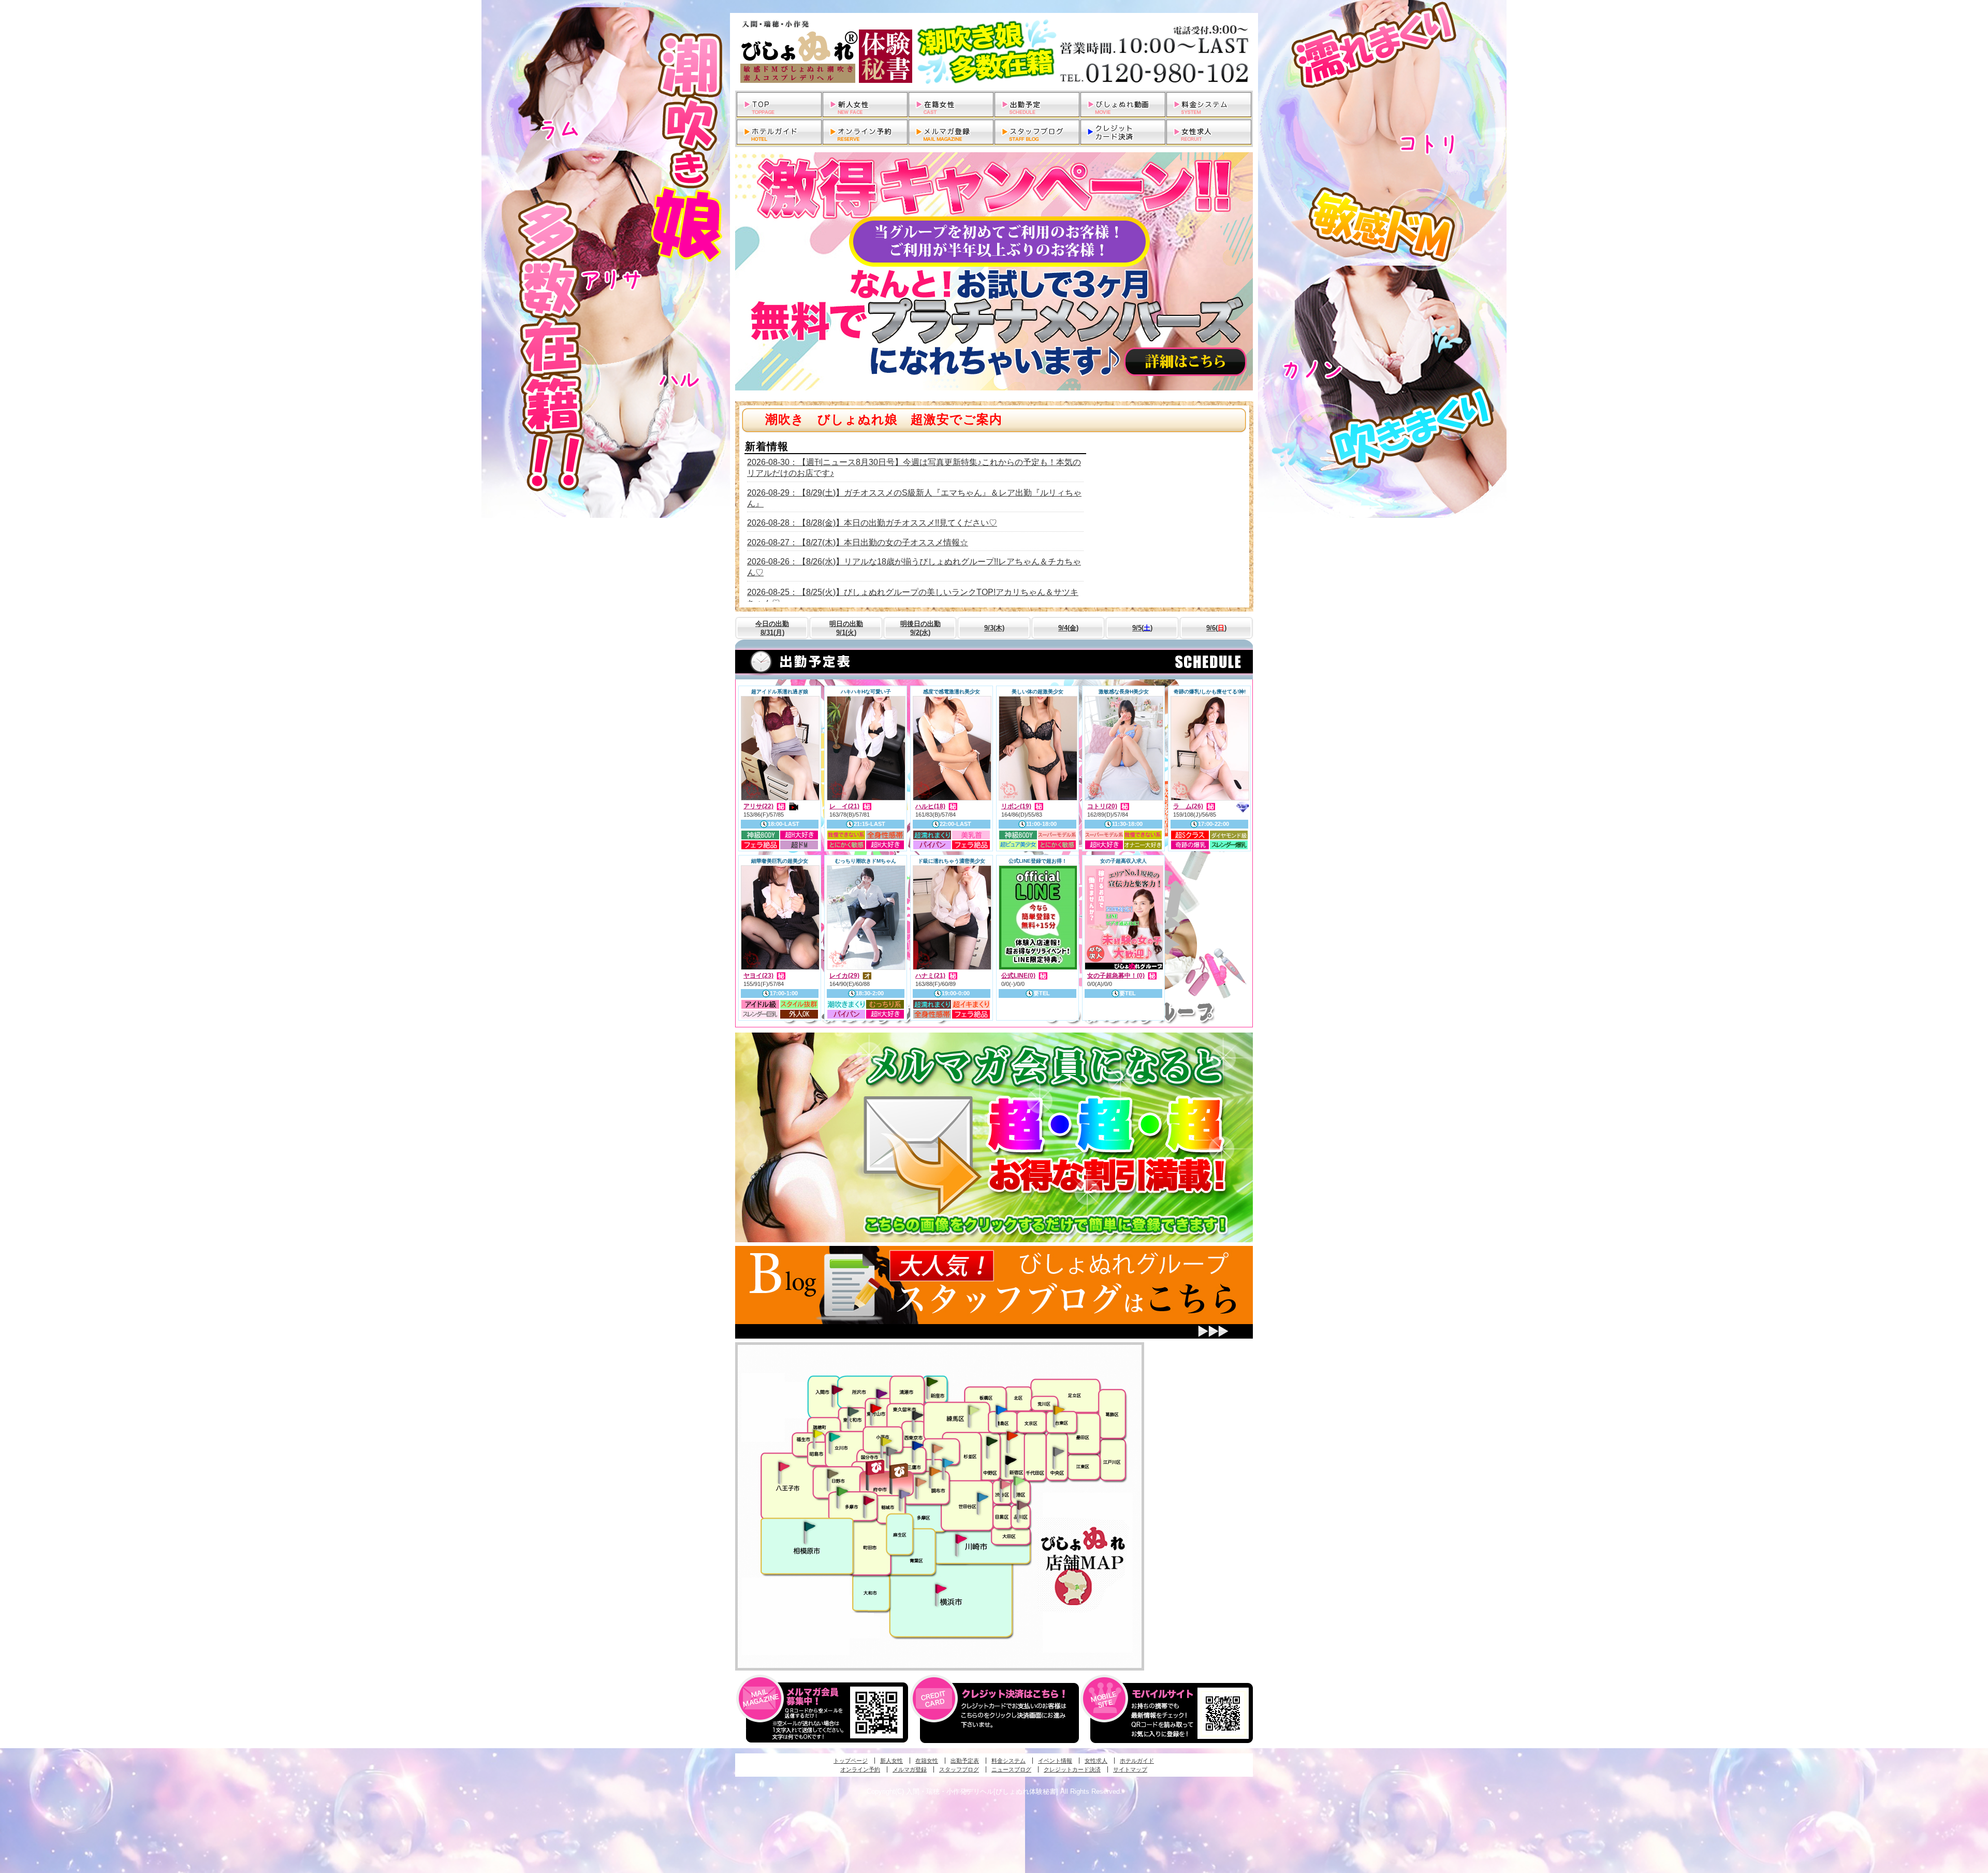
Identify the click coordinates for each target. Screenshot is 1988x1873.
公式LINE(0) (1018, 976)
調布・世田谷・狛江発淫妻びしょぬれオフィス (921, 1482)
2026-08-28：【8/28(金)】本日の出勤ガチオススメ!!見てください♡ (872, 523)
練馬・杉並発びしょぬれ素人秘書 (973, 1410)
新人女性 (891, 1761)
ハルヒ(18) (930, 806)
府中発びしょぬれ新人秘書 (876, 1468)
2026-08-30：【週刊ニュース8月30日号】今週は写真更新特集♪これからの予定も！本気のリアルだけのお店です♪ (914, 468)
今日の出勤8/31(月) (772, 628)
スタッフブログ (959, 1769)
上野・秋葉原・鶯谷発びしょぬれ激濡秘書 (1059, 1409)
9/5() (1142, 628)
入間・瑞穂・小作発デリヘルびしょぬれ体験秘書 (994, 52)
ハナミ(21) (930, 976)
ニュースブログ (1011, 1769)
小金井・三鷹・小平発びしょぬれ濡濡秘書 (917, 1445)
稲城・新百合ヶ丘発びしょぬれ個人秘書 (904, 1494)
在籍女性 (927, 1761)
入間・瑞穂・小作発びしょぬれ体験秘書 (837, 1389)
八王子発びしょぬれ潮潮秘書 (784, 1467)
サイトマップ (1130, 1769)
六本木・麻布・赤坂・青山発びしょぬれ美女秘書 (1019, 1481)
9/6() (1216, 628)
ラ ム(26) (1188, 806)
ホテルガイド (1137, 1761)
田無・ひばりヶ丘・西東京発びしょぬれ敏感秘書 (918, 1415)
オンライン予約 (860, 1769)
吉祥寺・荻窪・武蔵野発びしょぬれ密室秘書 (938, 1448)
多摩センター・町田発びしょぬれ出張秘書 (842, 1491)
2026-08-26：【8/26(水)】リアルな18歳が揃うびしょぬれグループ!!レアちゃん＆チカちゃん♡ (914, 567)
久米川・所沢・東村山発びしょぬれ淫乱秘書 (875, 1409)
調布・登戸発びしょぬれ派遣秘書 (948, 1463)
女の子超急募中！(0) (1116, 976)
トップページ (851, 1761)
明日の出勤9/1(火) (846, 628)
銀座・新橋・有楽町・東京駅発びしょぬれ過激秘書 (1058, 1451)
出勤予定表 (965, 1761)
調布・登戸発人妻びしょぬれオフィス (935, 1471)
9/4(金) (1068, 628)
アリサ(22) (758, 806)
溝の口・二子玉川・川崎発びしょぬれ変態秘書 (961, 1538)
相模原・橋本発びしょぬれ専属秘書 (810, 1526)
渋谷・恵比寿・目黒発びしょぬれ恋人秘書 (1005, 1484)
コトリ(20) (1102, 806)
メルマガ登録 (910, 1769)
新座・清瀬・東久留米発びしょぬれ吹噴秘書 (932, 1381)
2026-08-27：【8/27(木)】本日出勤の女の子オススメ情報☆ (858, 542)
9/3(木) (994, 628)
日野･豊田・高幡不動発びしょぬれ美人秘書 (833, 1473)
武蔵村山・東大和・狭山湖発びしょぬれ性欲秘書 (853, 1411)
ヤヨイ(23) (758, 976)
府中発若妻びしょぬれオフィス (900, 1471)
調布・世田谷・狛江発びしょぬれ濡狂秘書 (982, 1497)
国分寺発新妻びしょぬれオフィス (891, 1453)
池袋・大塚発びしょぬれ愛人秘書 (1001, 1409)
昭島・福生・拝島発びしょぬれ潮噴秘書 (818, 1434)
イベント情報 (1055, 1761)
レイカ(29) (844, 976)
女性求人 (1096, 1761)
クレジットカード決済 (1072, 1769)
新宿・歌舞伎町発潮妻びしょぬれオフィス (1011, 1460)
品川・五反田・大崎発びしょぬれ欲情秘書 (1022, 1504)
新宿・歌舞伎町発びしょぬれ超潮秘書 (1012, 1435)
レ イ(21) (844, 806)
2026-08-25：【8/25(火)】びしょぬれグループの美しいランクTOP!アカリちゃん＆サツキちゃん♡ (913, 598)
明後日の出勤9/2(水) (920, 628)
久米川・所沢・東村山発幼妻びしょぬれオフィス (882, 1393)
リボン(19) (1016, 806)
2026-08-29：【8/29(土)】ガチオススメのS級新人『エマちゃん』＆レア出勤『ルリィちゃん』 (914, 498)
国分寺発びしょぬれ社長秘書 (886, 1441)
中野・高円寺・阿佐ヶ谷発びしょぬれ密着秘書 (992, 1441)
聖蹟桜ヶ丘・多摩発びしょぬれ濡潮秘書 (869, 1500)
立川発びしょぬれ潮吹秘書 (835, 1438)
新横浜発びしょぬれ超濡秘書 (941, 1589)
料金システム (1008, 1761)
